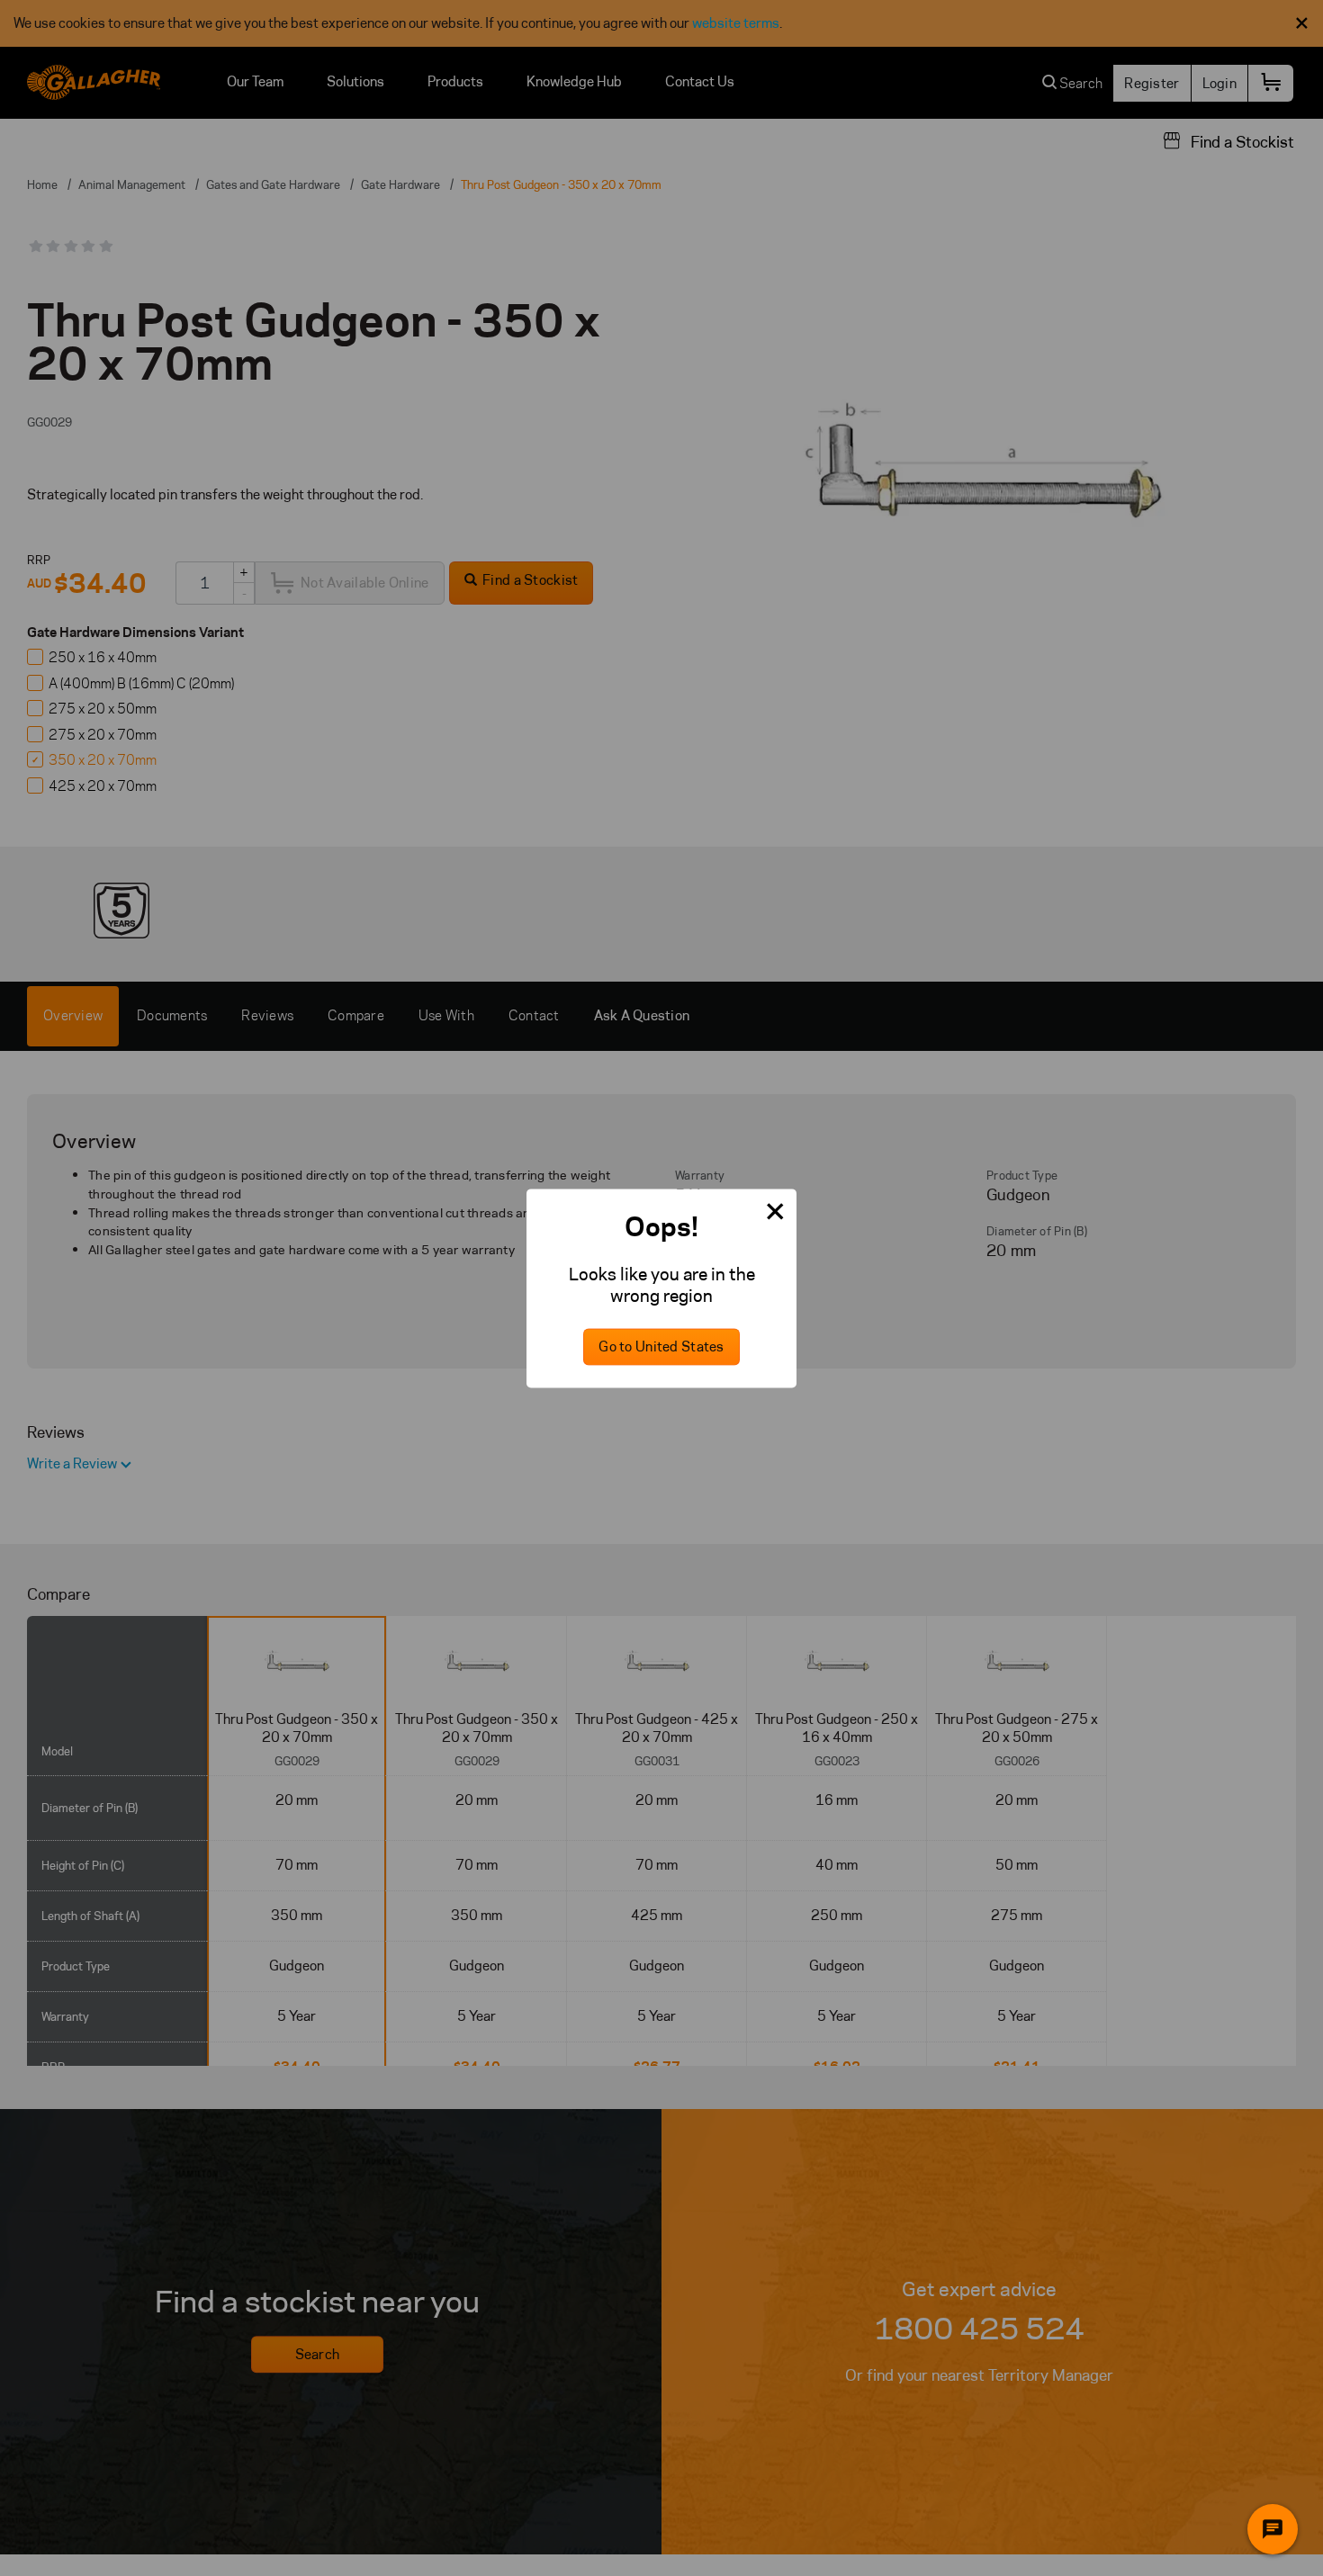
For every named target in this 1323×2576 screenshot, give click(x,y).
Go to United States (661, 1346)
